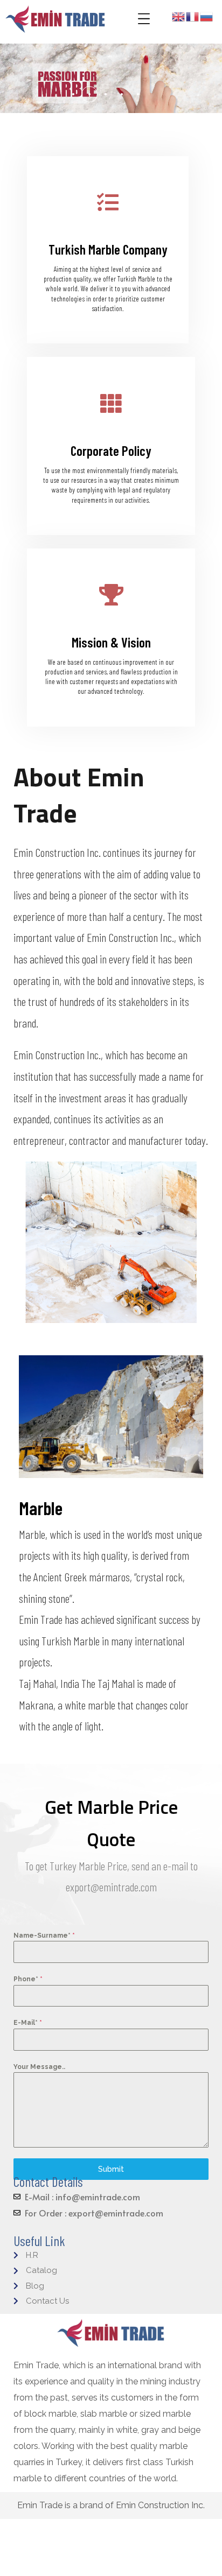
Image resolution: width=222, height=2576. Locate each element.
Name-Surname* (44, 1935)
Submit (111, 2169)
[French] (193, 16)
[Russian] (207, 16)
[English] (179, 16)
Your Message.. (39, 2067)
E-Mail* (28, 2023)
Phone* (28, 1979)
